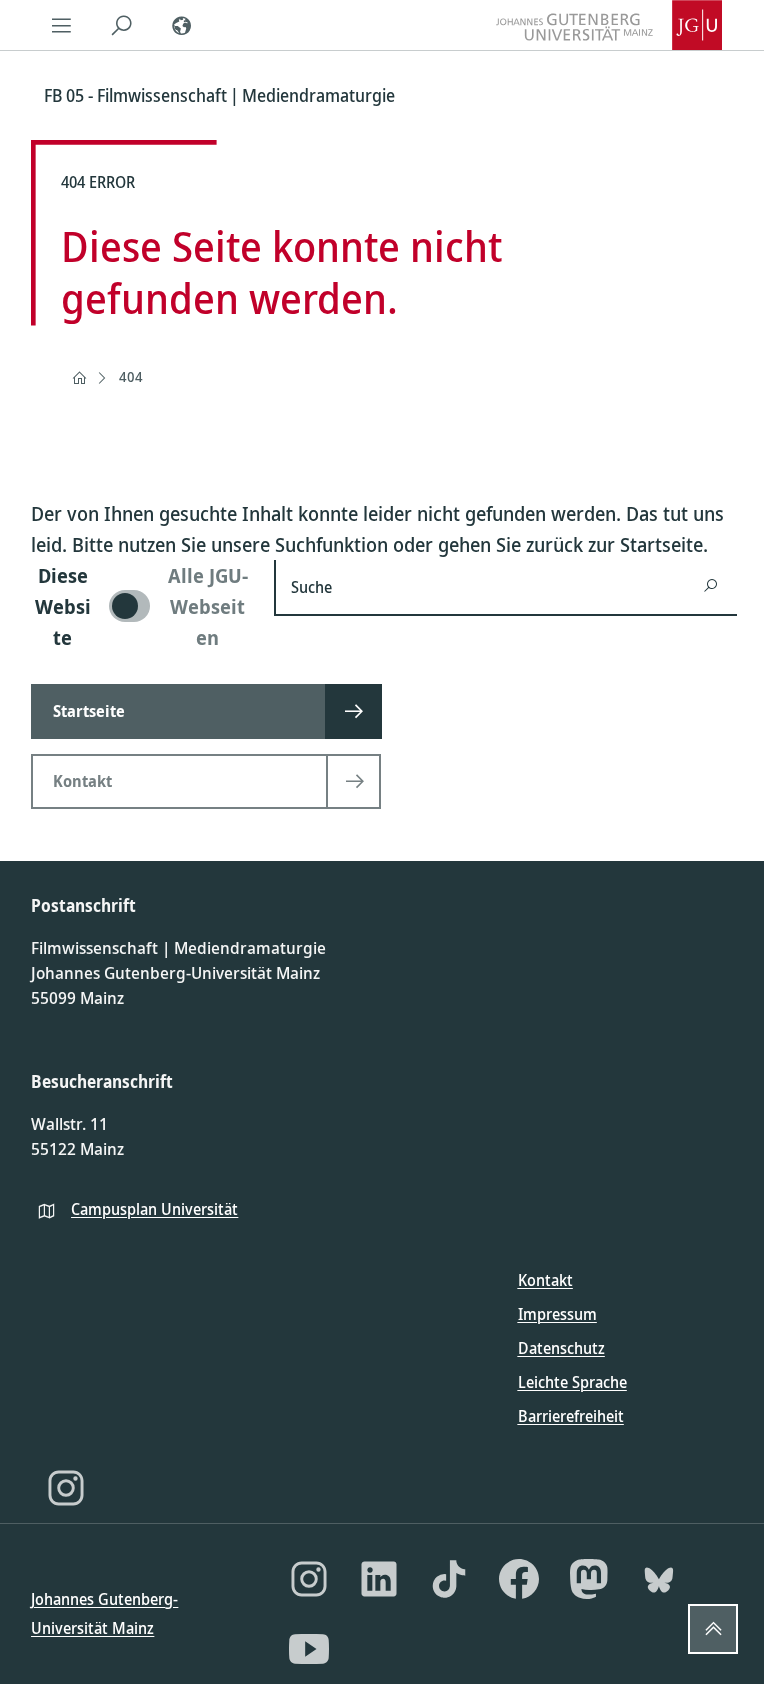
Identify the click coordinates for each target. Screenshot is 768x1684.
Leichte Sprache (572, 1382)
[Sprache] (181, 25)
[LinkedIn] (379, 1579)
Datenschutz (561, 1348)
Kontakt (545, 1280)
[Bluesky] (659, 1579)
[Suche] (121, 25)
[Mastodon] (589, 1579)
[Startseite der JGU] (609, 25)
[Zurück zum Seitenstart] (713, 1629)
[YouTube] (309, 1649)
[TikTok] (449, 1579)
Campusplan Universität (154, 1209)
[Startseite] (79, 378)
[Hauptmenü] (61, 25)
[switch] (140, 606)
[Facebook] (519, 1579)
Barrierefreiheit (571, 1416)
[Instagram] (66, 1488)
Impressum (557, 1314)
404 (131, 376)
